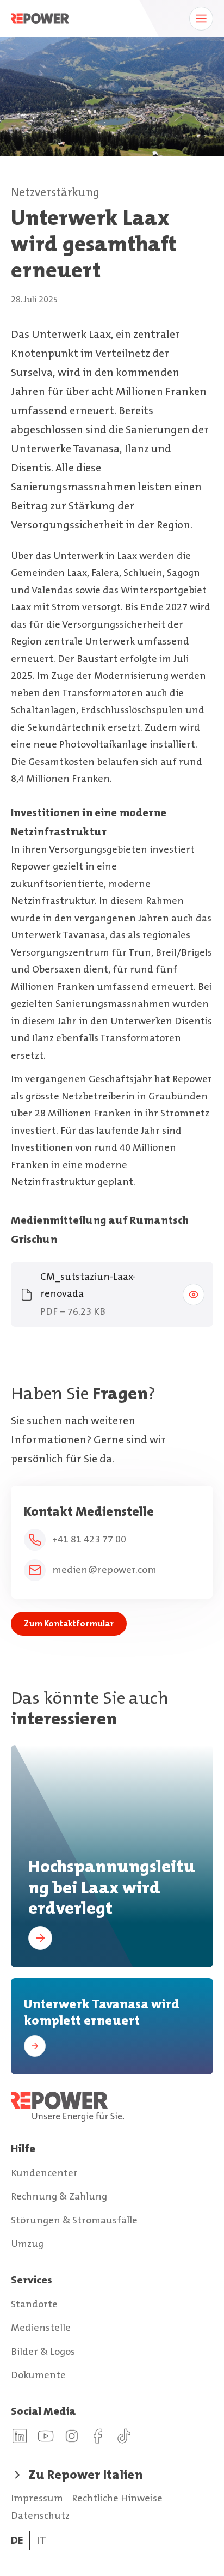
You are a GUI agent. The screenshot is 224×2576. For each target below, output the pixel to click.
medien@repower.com (104, 1570)
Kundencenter (44, 2173)
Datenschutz (40, 2516)
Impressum (37, 2498)
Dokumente (38, 2375)
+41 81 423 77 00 (89, 1539)
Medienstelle (41, 2328)
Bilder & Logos (43, 2352)
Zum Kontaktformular (69, 1623)
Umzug (27, 2244)
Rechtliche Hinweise (117, 2498)
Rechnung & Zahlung (59, 2196)
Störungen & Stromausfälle (74, 2220)
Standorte (34, 2304)
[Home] (112, 2107)
